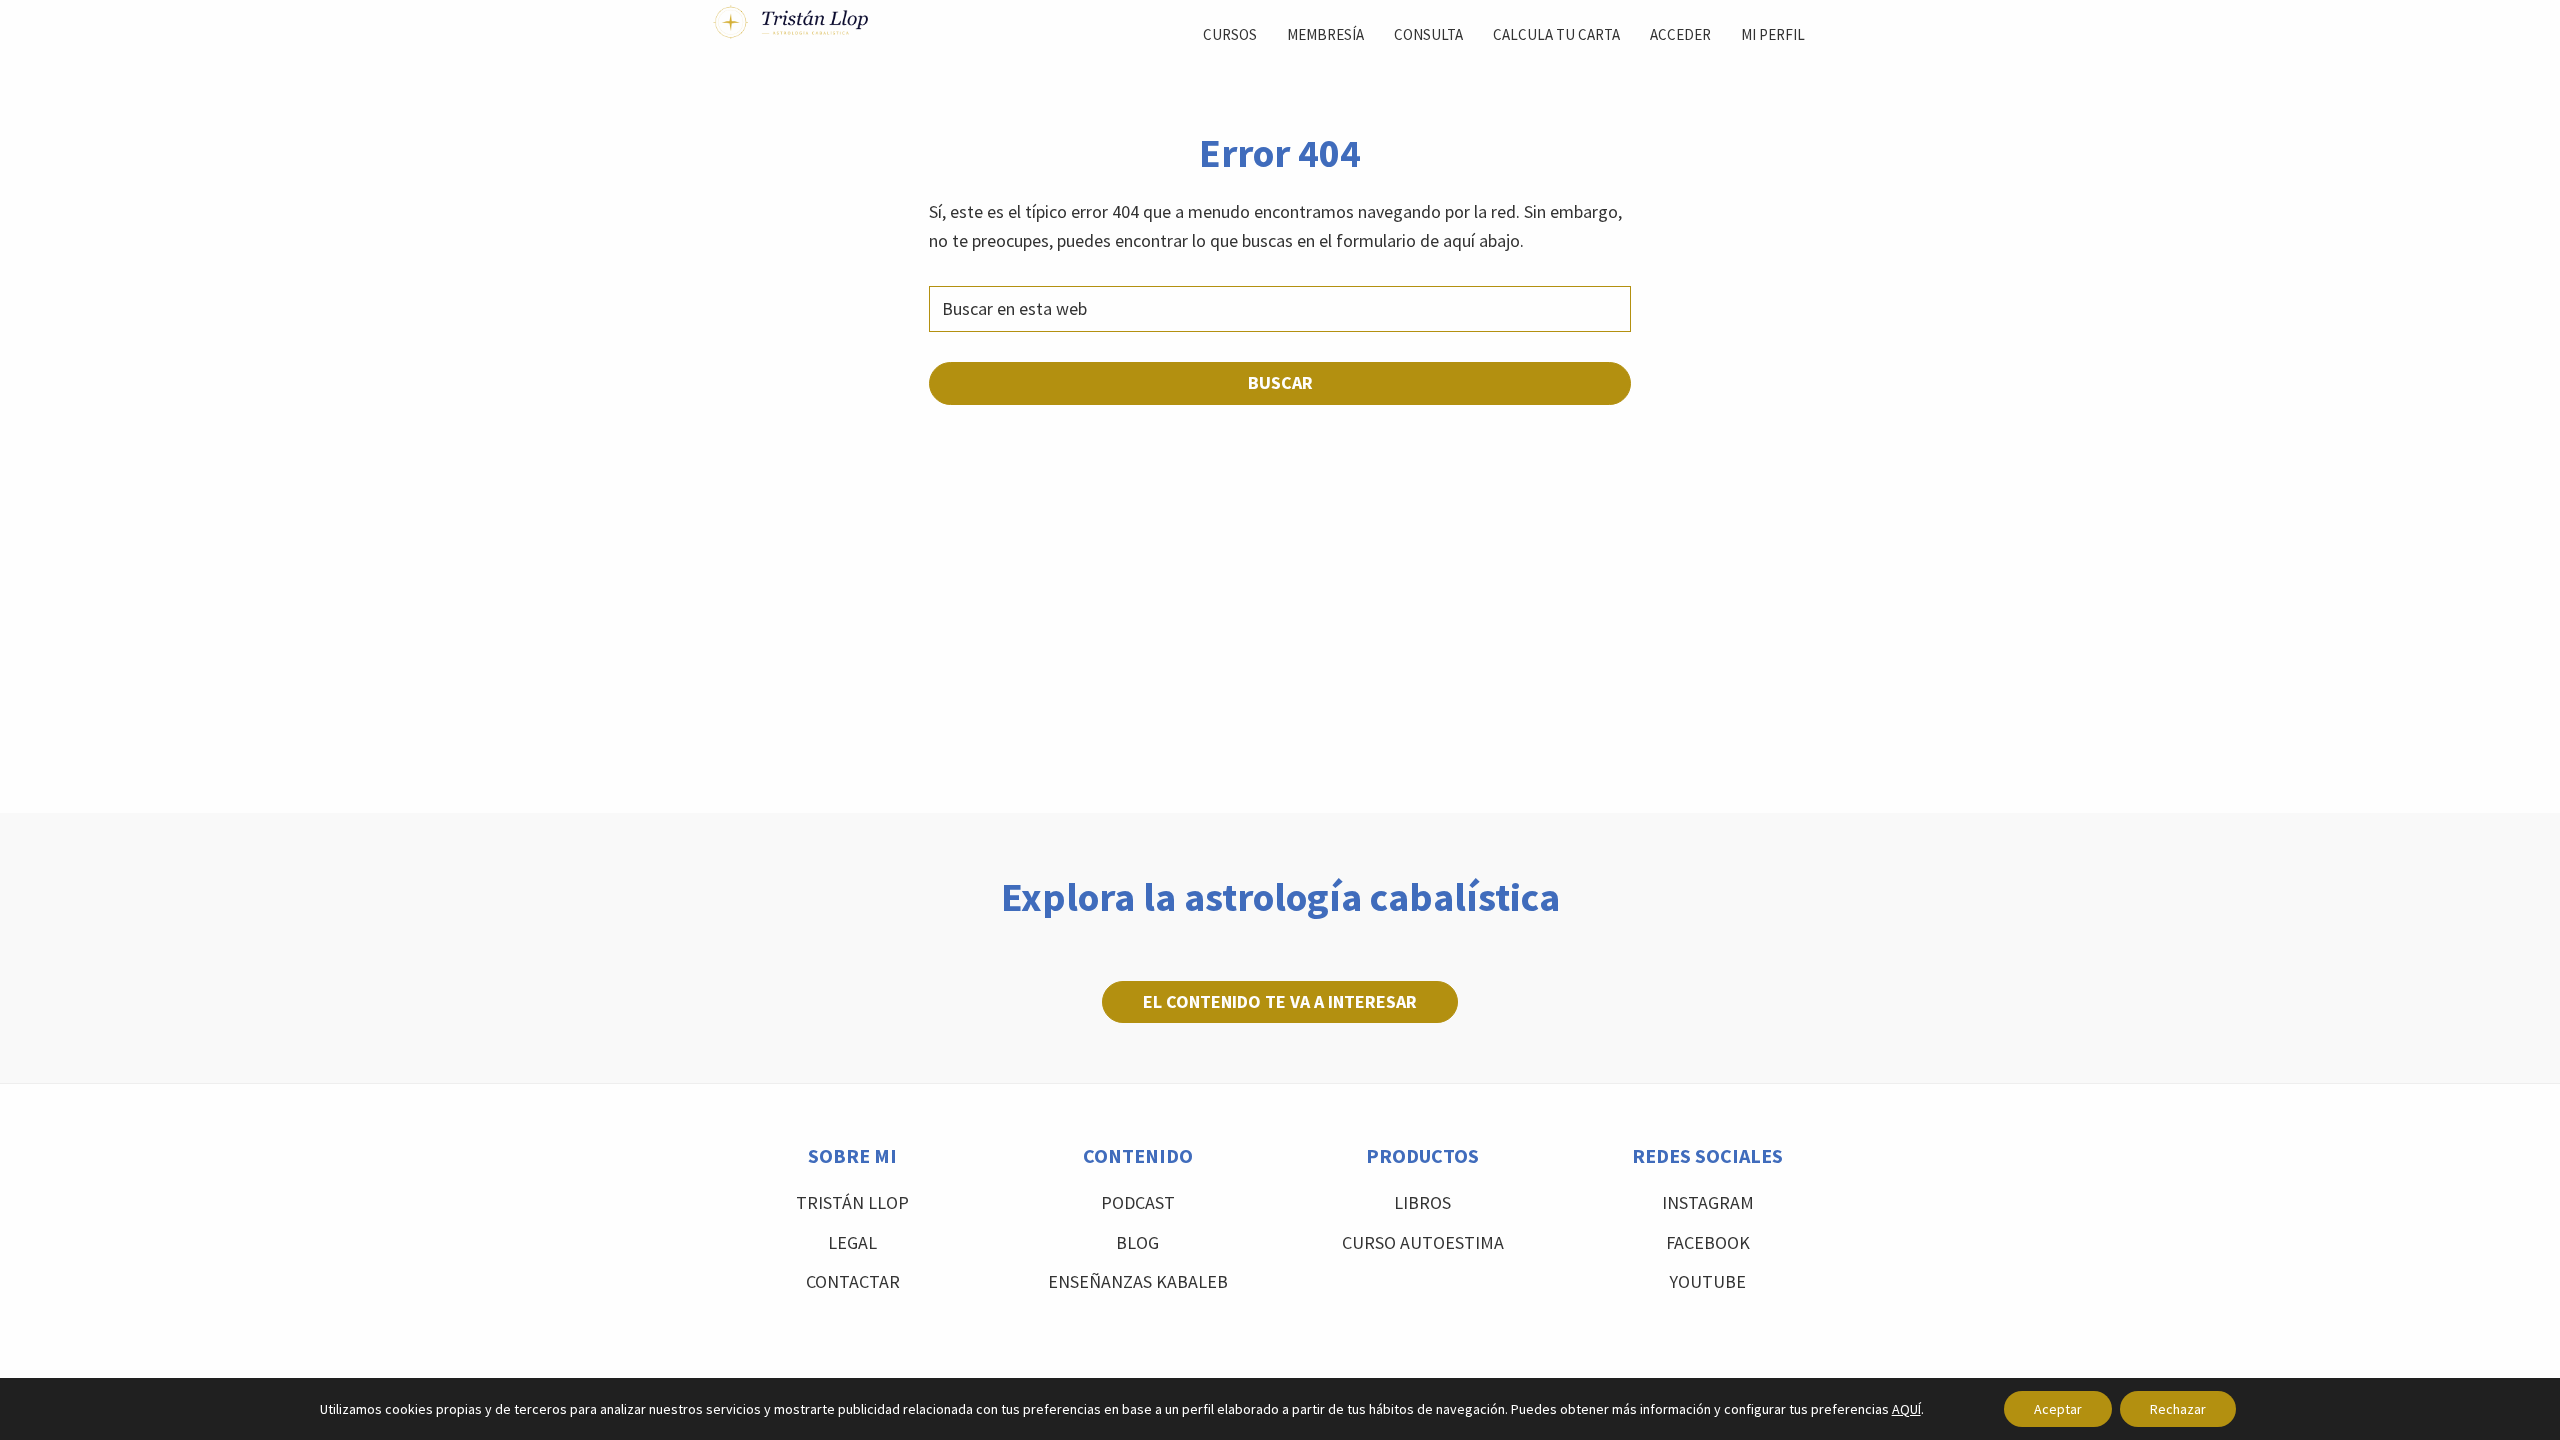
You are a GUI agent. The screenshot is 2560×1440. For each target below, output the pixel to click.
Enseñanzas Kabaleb (1138, 1281)
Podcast (1138, 1202)
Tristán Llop (852, 1202)
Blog (1137, 1242)
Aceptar (2058, 1409)
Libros (1422, 1202)
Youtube (1707, 1281)
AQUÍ (1906, 1409)
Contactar (853, 1281)
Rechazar (2178, 1409)
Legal (852, 1242)
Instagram (1708, 1202)
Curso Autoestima (1423, 1242)
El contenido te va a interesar (1280, 1001)
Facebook (1708, 1242)
